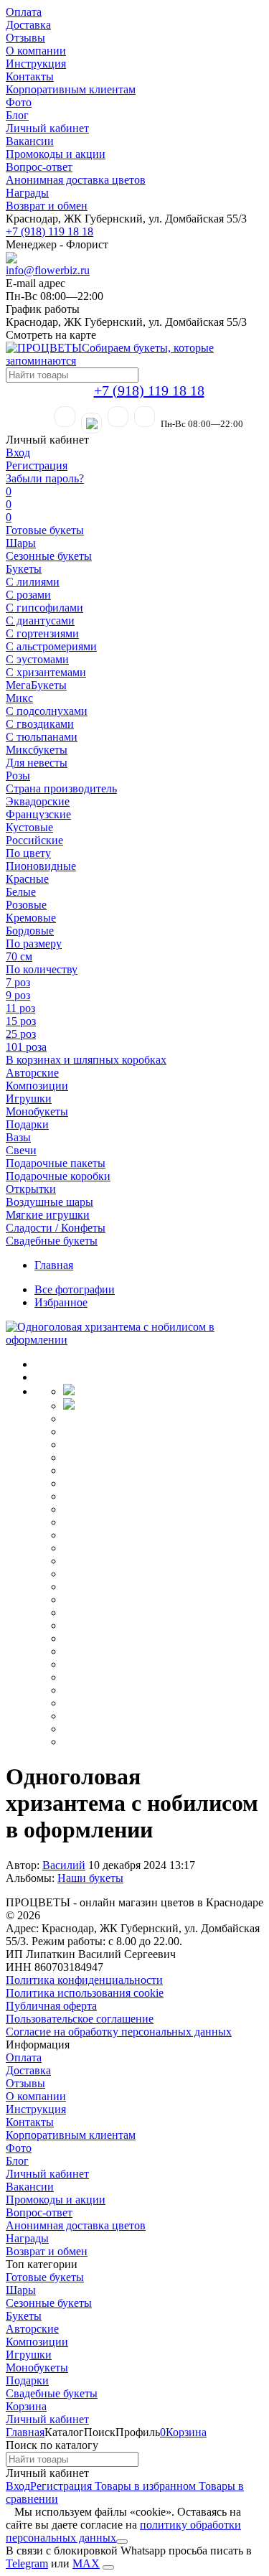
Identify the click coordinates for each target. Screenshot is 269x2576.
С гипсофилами (44, 608)
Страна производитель (61, 788)
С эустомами (37, 659)
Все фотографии (75, 1289)
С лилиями (33, 582)
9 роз (18, 995)
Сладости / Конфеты (56, 1228)
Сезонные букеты (49, 556)
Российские (34, 840)
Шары (21, 543)
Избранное (61, 1302)
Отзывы (25, 38)
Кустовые (29, 827)
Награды (27, 193)
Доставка (28, 25)
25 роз (21, 1034)
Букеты (24, 569)
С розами (28, 595)
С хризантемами (46, 672)
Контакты (30, 76)
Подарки (27, 1124)
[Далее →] (134, 1340)
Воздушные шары (49, 1202)
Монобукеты (37, 1111)
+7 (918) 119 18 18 (49, 231)
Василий (64, 1865)
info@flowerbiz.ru (48, 270)
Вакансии (30, 141)
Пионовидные (41, 866)
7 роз (18, 982)
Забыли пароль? (45, 478)
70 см (19, 956)
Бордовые (30, 931)
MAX (86, 2563)
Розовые (26, 905)
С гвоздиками (40, 724)
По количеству (42, 969)
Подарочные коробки (58, 1176)
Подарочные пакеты (56, 1163)
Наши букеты (90, 1878)
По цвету (28, 853)
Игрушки (29, 1099)
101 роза (26, 1047)
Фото (19, 102)
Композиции (37, 1086)
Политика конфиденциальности (84, 1980)
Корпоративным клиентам (71, 89)
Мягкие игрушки (48, 1215)
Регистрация (37, 465)
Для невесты (37, 763)
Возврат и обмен (47, 206)
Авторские (32, 1073)
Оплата (24, 12)
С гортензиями (42, 633)
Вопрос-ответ (39, 167)
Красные (27, 879)
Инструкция (36, 64)
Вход (18, 453)
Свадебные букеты (52, 1241)
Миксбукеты (37, 750)
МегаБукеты (36, 685)
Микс (19, 698)
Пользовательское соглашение (80, 2019)
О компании (36, 51)
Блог (17, 115)
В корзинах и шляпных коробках (86, 1060)
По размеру (34, 943)
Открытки (31, 1189)
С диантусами (40, 620)
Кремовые (31, 918)
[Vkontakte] (145, 417)
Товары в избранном (144, 2486)
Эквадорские (38, 801)
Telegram (27, 2563)
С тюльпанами (42, 737)
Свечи (21, 1150)
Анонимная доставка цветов (76, 180)
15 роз (21, 1021)
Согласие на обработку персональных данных (119, 2032)
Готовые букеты (45, 530)
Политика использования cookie (85, 1993)
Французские (38, 814)
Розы (18, 776)
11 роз (20, 1008)
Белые (21, 892)
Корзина (26, 2406)
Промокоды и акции (56, 154)
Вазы (18, 1137)
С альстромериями (51, 646)
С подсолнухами (47, 711)
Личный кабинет (47, 128)
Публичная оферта (51, 2006)
